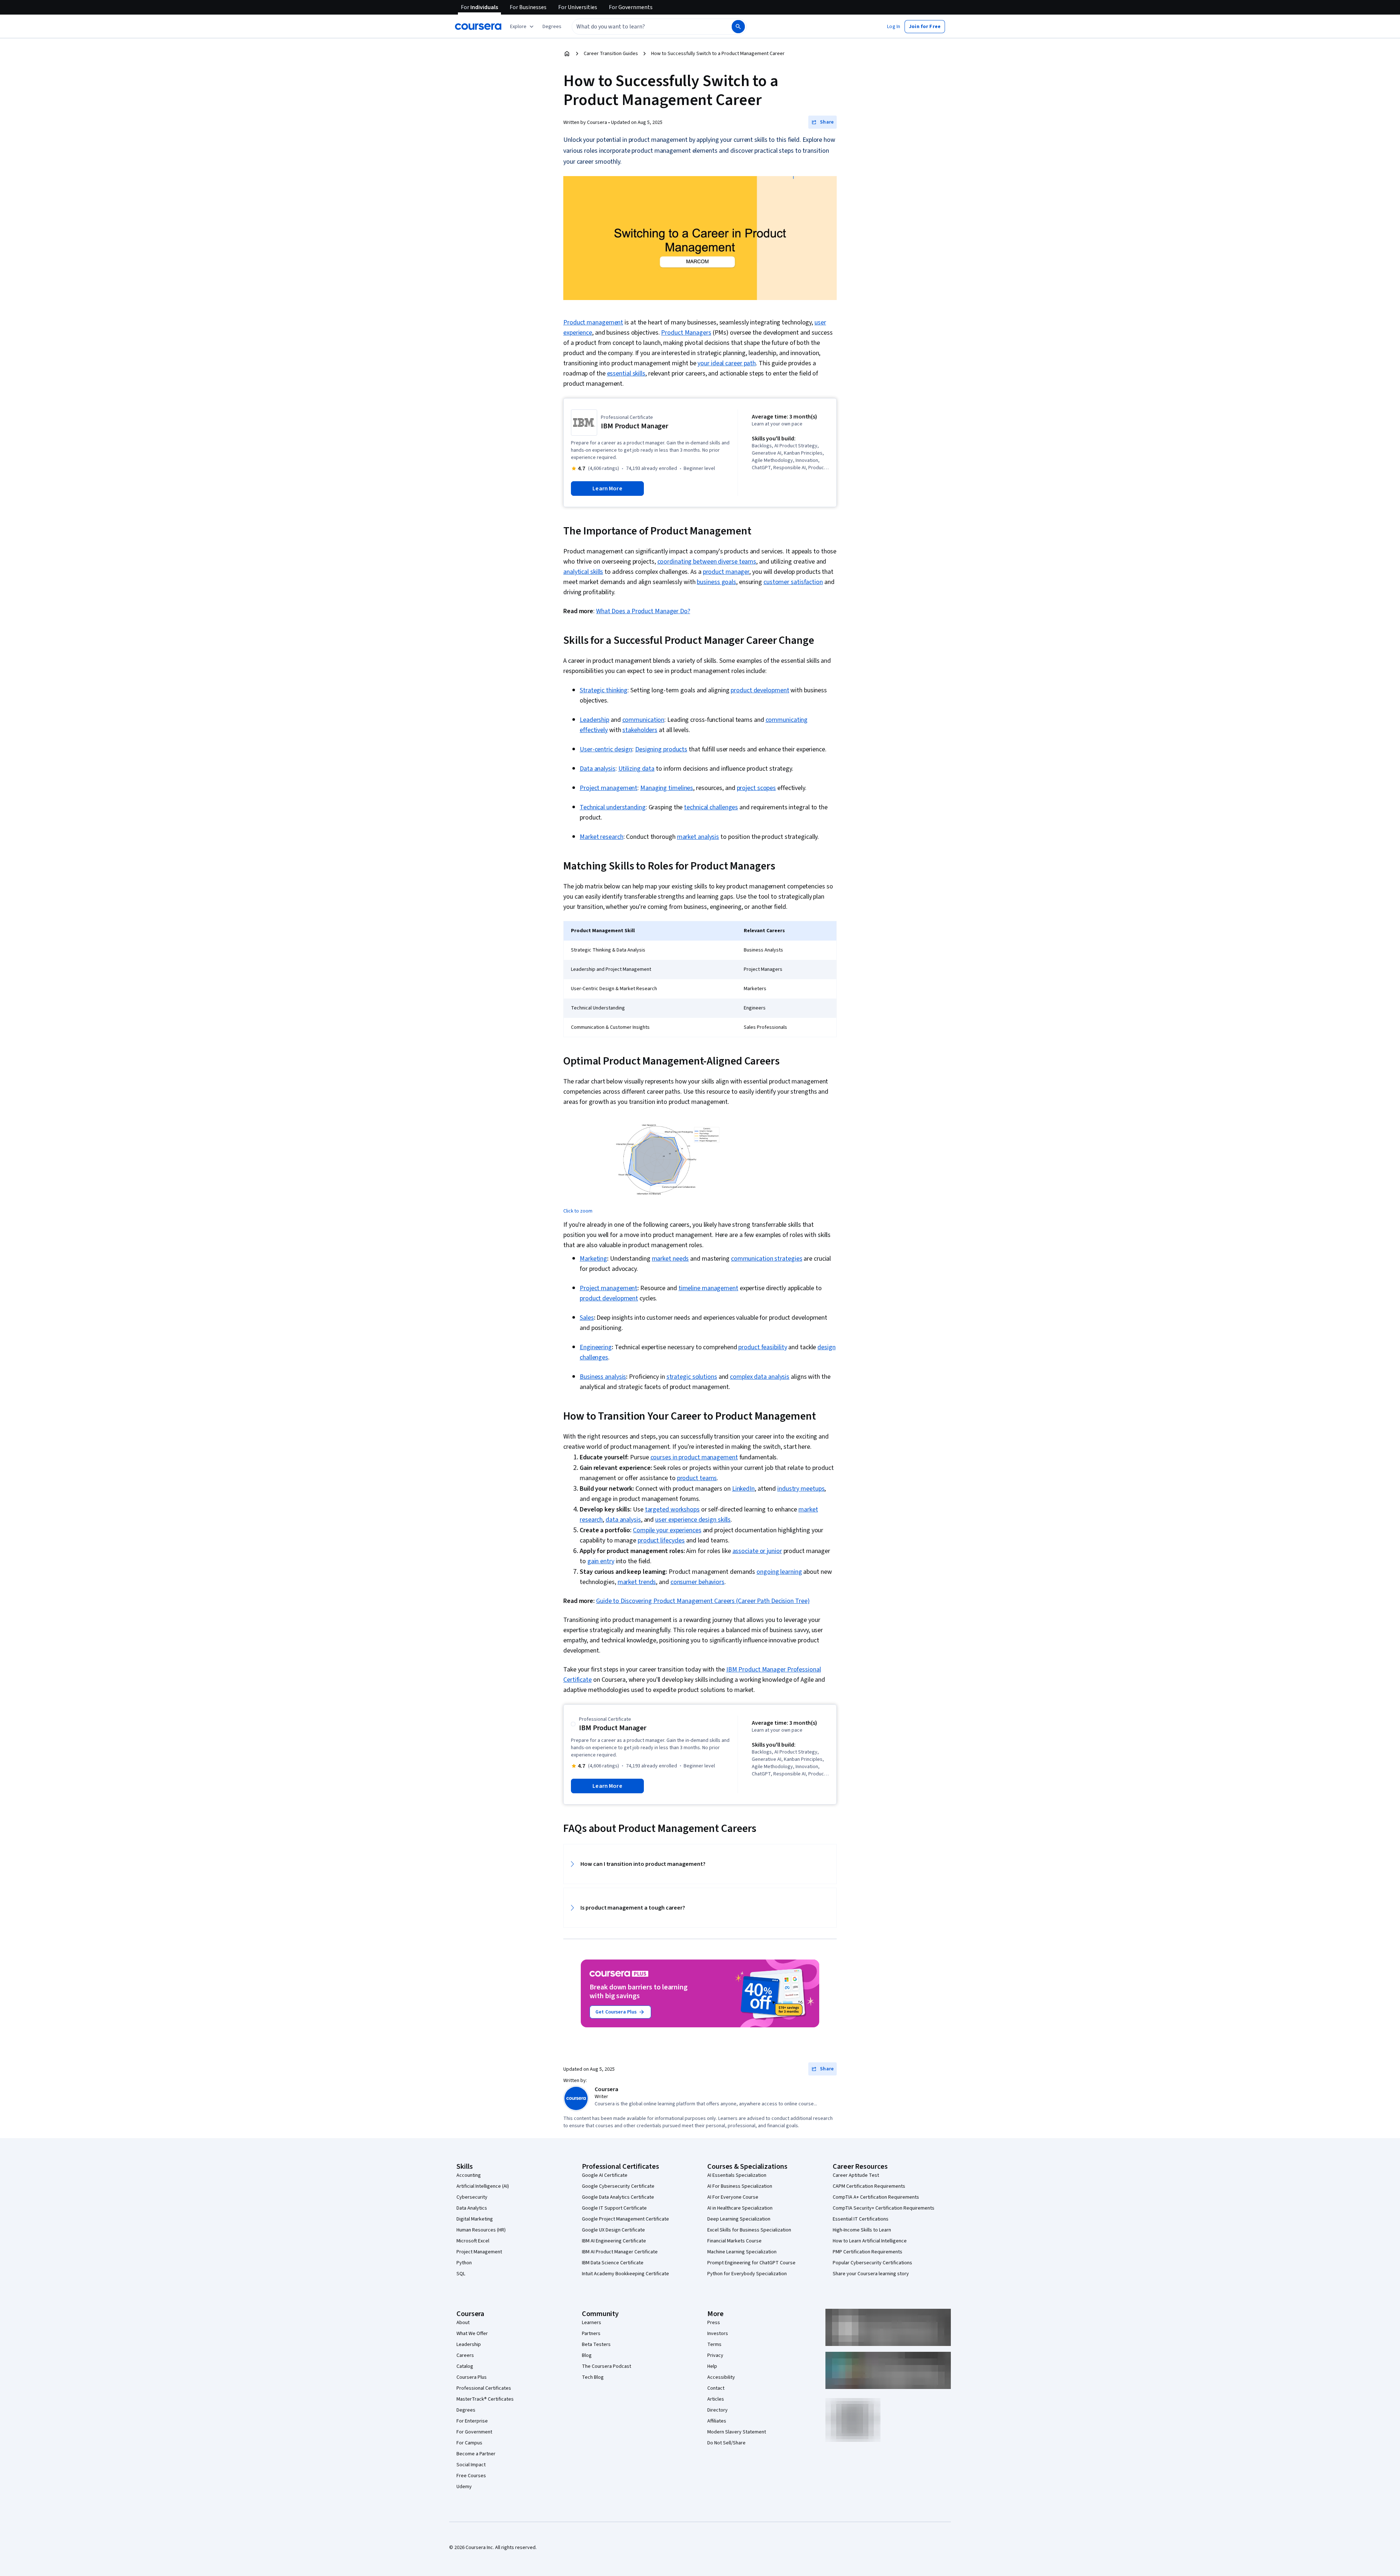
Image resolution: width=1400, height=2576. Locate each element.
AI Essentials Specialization (737, 2175)
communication (643, 720)
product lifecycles (661, 1540)
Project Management (479, 2252)
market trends (637, 1582)
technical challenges (711, 807)
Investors (718, 2334)
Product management (593, 322)
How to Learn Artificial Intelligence (870, 2241)
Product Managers (686, 333)
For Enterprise (472, 2421)
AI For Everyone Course (733, 2197)
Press (714, 2323)
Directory (717, 2410)
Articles (716, 2399)
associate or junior (757, 1551)
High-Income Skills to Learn (862, 2230)
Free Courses (471, 2476)
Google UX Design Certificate (613, 2230)
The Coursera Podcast (606, 2366)
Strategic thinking (604, 690)
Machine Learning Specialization (742, 2252)
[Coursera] (478, 27)
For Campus (469, 2443)
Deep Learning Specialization (739, 2219)
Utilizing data (637, 769)
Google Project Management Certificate (625, 2219)
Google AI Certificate (605, 2175)
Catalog (465, 2366)
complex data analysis (760, 1377)
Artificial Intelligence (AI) (483, 2186)
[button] (552, 27)
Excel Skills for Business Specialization (749, 2230)
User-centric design (606, 749)
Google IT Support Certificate (614, 2208)
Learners (592, 2323)
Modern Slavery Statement (737, 2432)
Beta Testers (596, 2345)
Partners (591, 2334)
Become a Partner (476, 2454)
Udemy (464, 2487)
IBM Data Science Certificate (613, 2263)
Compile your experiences (667, 1530)
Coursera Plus (472, 2377)
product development (760, 690)
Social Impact (471, 2465)
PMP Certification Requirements (868, 2252)
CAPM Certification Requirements (869, 2186)
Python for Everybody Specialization (747, 2274)
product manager (726, 572)
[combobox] (644, 27)
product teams (697, 1478)
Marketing (593, 1259)
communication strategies (767, 1259)
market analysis (698, 837)
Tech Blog (593, 2377)
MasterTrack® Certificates (485, 2399)
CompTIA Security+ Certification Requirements (884, 2208)
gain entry (601, 1561)
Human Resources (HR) (481, 2230)
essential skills (626, 373)
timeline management (708, 1288)
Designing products (661, 749)
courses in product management (694, 1457)
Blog (587, 2355)
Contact (716, 2388)
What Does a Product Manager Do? (643, 611)
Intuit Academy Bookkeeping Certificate (625, 2274)
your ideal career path (727, 363)
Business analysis (603, 1377)
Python (464, 2263)
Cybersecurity (472, 2197)
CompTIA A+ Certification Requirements (876, 2197)
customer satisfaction (793, 582)
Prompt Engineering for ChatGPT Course (751, 2263)
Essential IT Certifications (861, 2219)
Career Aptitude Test (856, 2175)
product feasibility (763, 1347)
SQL (461, 2274)
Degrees (466, 2410)
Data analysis (598, 769)
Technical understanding (613, 807)
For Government (474, 2432)
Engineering (596, 1347)
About (463, 2323)
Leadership (594, 720)
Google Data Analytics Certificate (618, 2197)
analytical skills (583, 572)
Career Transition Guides (611, 54)
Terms (714, 2345)
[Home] (567, 54)
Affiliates (717, 2421)
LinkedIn (743, 1489)
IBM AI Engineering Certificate (614, 2241)
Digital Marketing (475, 2219)
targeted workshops (672, 1509)
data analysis (623, 1520)
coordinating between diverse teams (707, 562)
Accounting (469, 2175)
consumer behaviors (697, 1582)
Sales (587, 1318)
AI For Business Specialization (740, 2186)
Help (712, 2366)
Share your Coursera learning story (871, 2274)
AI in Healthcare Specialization (740, 2208)
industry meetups (801, 1489)
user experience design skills (693, 1520)
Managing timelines (667, 788)
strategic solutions (692, 1377)
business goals (716, 582)
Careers (465, 2355)
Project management (608, 788)
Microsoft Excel (473, 2241)
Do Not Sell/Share (726, 2443)
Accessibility (721, 2377)
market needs (670, 1259)
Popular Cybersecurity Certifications (872, 2263)
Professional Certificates (484, 2388)
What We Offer (472, 2334)
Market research (602, 837)
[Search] (738, 27)
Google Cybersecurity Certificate (618, 2186)
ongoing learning (779, 1572)
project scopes (757, 788)
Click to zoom (578, 1211)
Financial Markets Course (734, 2241)
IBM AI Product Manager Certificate (620, 2252)
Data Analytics (472, 2208)
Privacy (715, 2355)
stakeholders (640, 730)
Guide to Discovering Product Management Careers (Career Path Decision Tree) (703, 1601)
